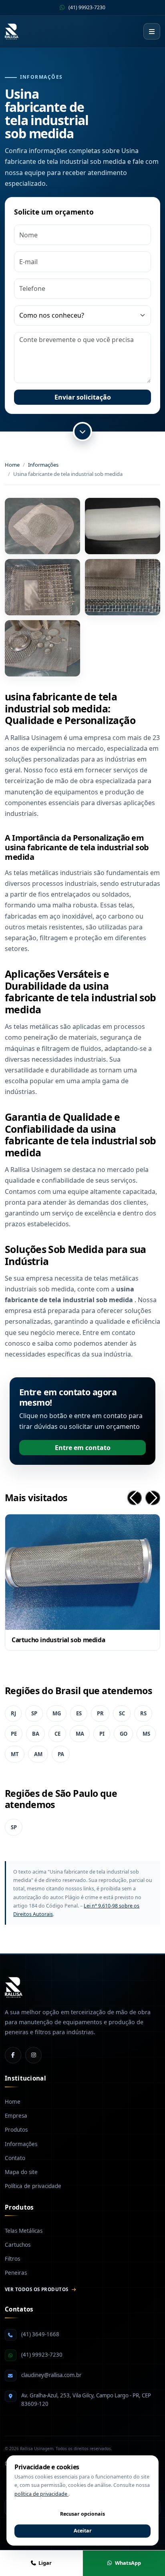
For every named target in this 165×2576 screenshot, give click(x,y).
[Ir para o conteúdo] (82, 432)
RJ (13, 1713)
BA (36, 1734)
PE (14, 1734)
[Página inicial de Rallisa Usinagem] (12, 32)
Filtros (12, 2259)
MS (146, 1734)
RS (143, 1713)
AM (38, 1754)
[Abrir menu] (152, 32)
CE (57, 1734)
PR (100, 1713)
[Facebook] (13, 2055)
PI (102, 1734)
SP (34, 1713)
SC (122, 1713)
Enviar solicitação (83, 397)
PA (61, 1754)
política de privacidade (41, 2494)
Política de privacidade (33, 2186)
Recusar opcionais (82, 2514)
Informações (43, 465)
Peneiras (16, 2273)
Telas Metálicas (24, 2231)
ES (79, 1713)
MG (57, 1713)
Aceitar (83, 2531)
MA (80, 1734)
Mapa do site (21, 2172)
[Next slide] (153, 1498)
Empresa (16, 2116)
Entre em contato (83, 1448)
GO (124, 1734)
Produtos (16, 2130)
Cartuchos (18, 2245)
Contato (15, 2158)
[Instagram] (33, 2055)
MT (15, 1754)
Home (12, 465)
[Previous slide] (135, 1498)
